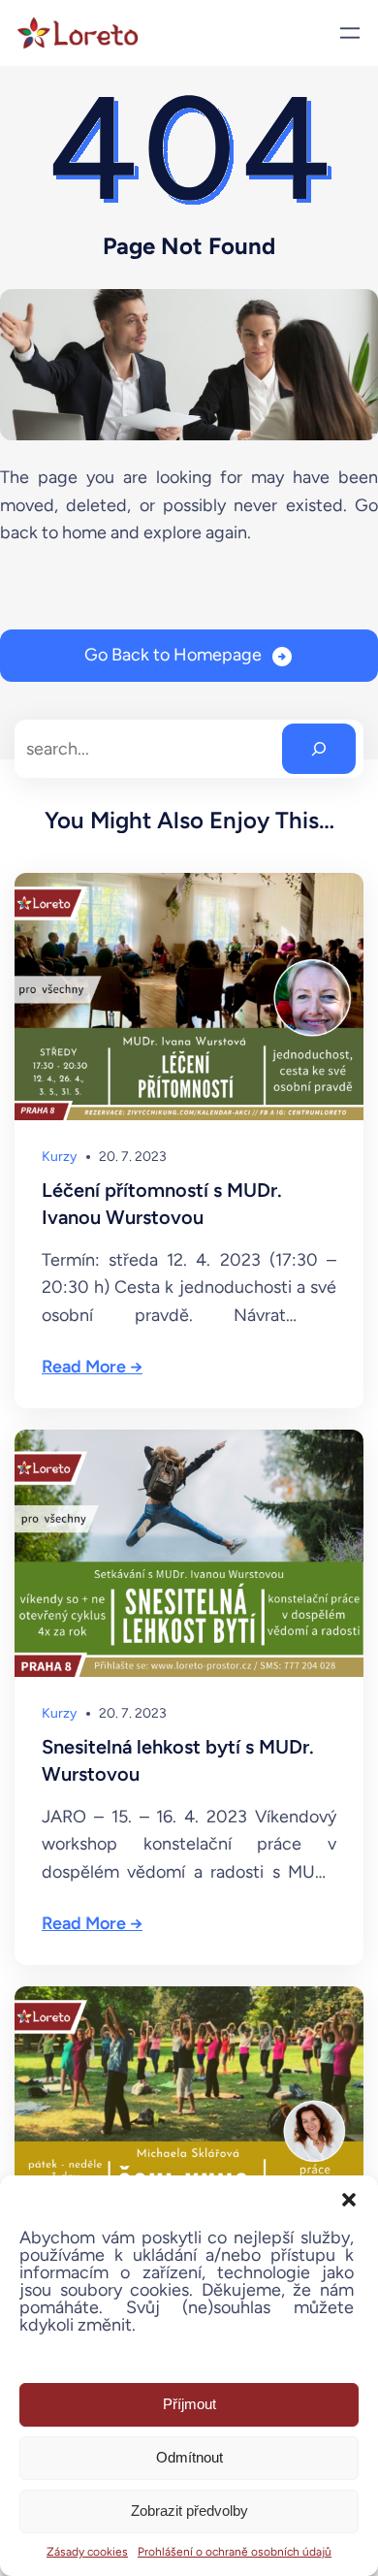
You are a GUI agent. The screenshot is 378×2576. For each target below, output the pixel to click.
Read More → (92, 1367)
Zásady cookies (87, 2552)
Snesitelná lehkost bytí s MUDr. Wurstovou (178, 1760)
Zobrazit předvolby (189, 2511)
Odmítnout (189, 2457)
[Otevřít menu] (350, 33)
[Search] (319, 749)
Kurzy (59, 1157)
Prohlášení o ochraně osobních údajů (235, 2552)
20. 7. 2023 (133, 1157)
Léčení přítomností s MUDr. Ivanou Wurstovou (162, 1204)
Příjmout (189, 2404)
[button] (349, 2200)
